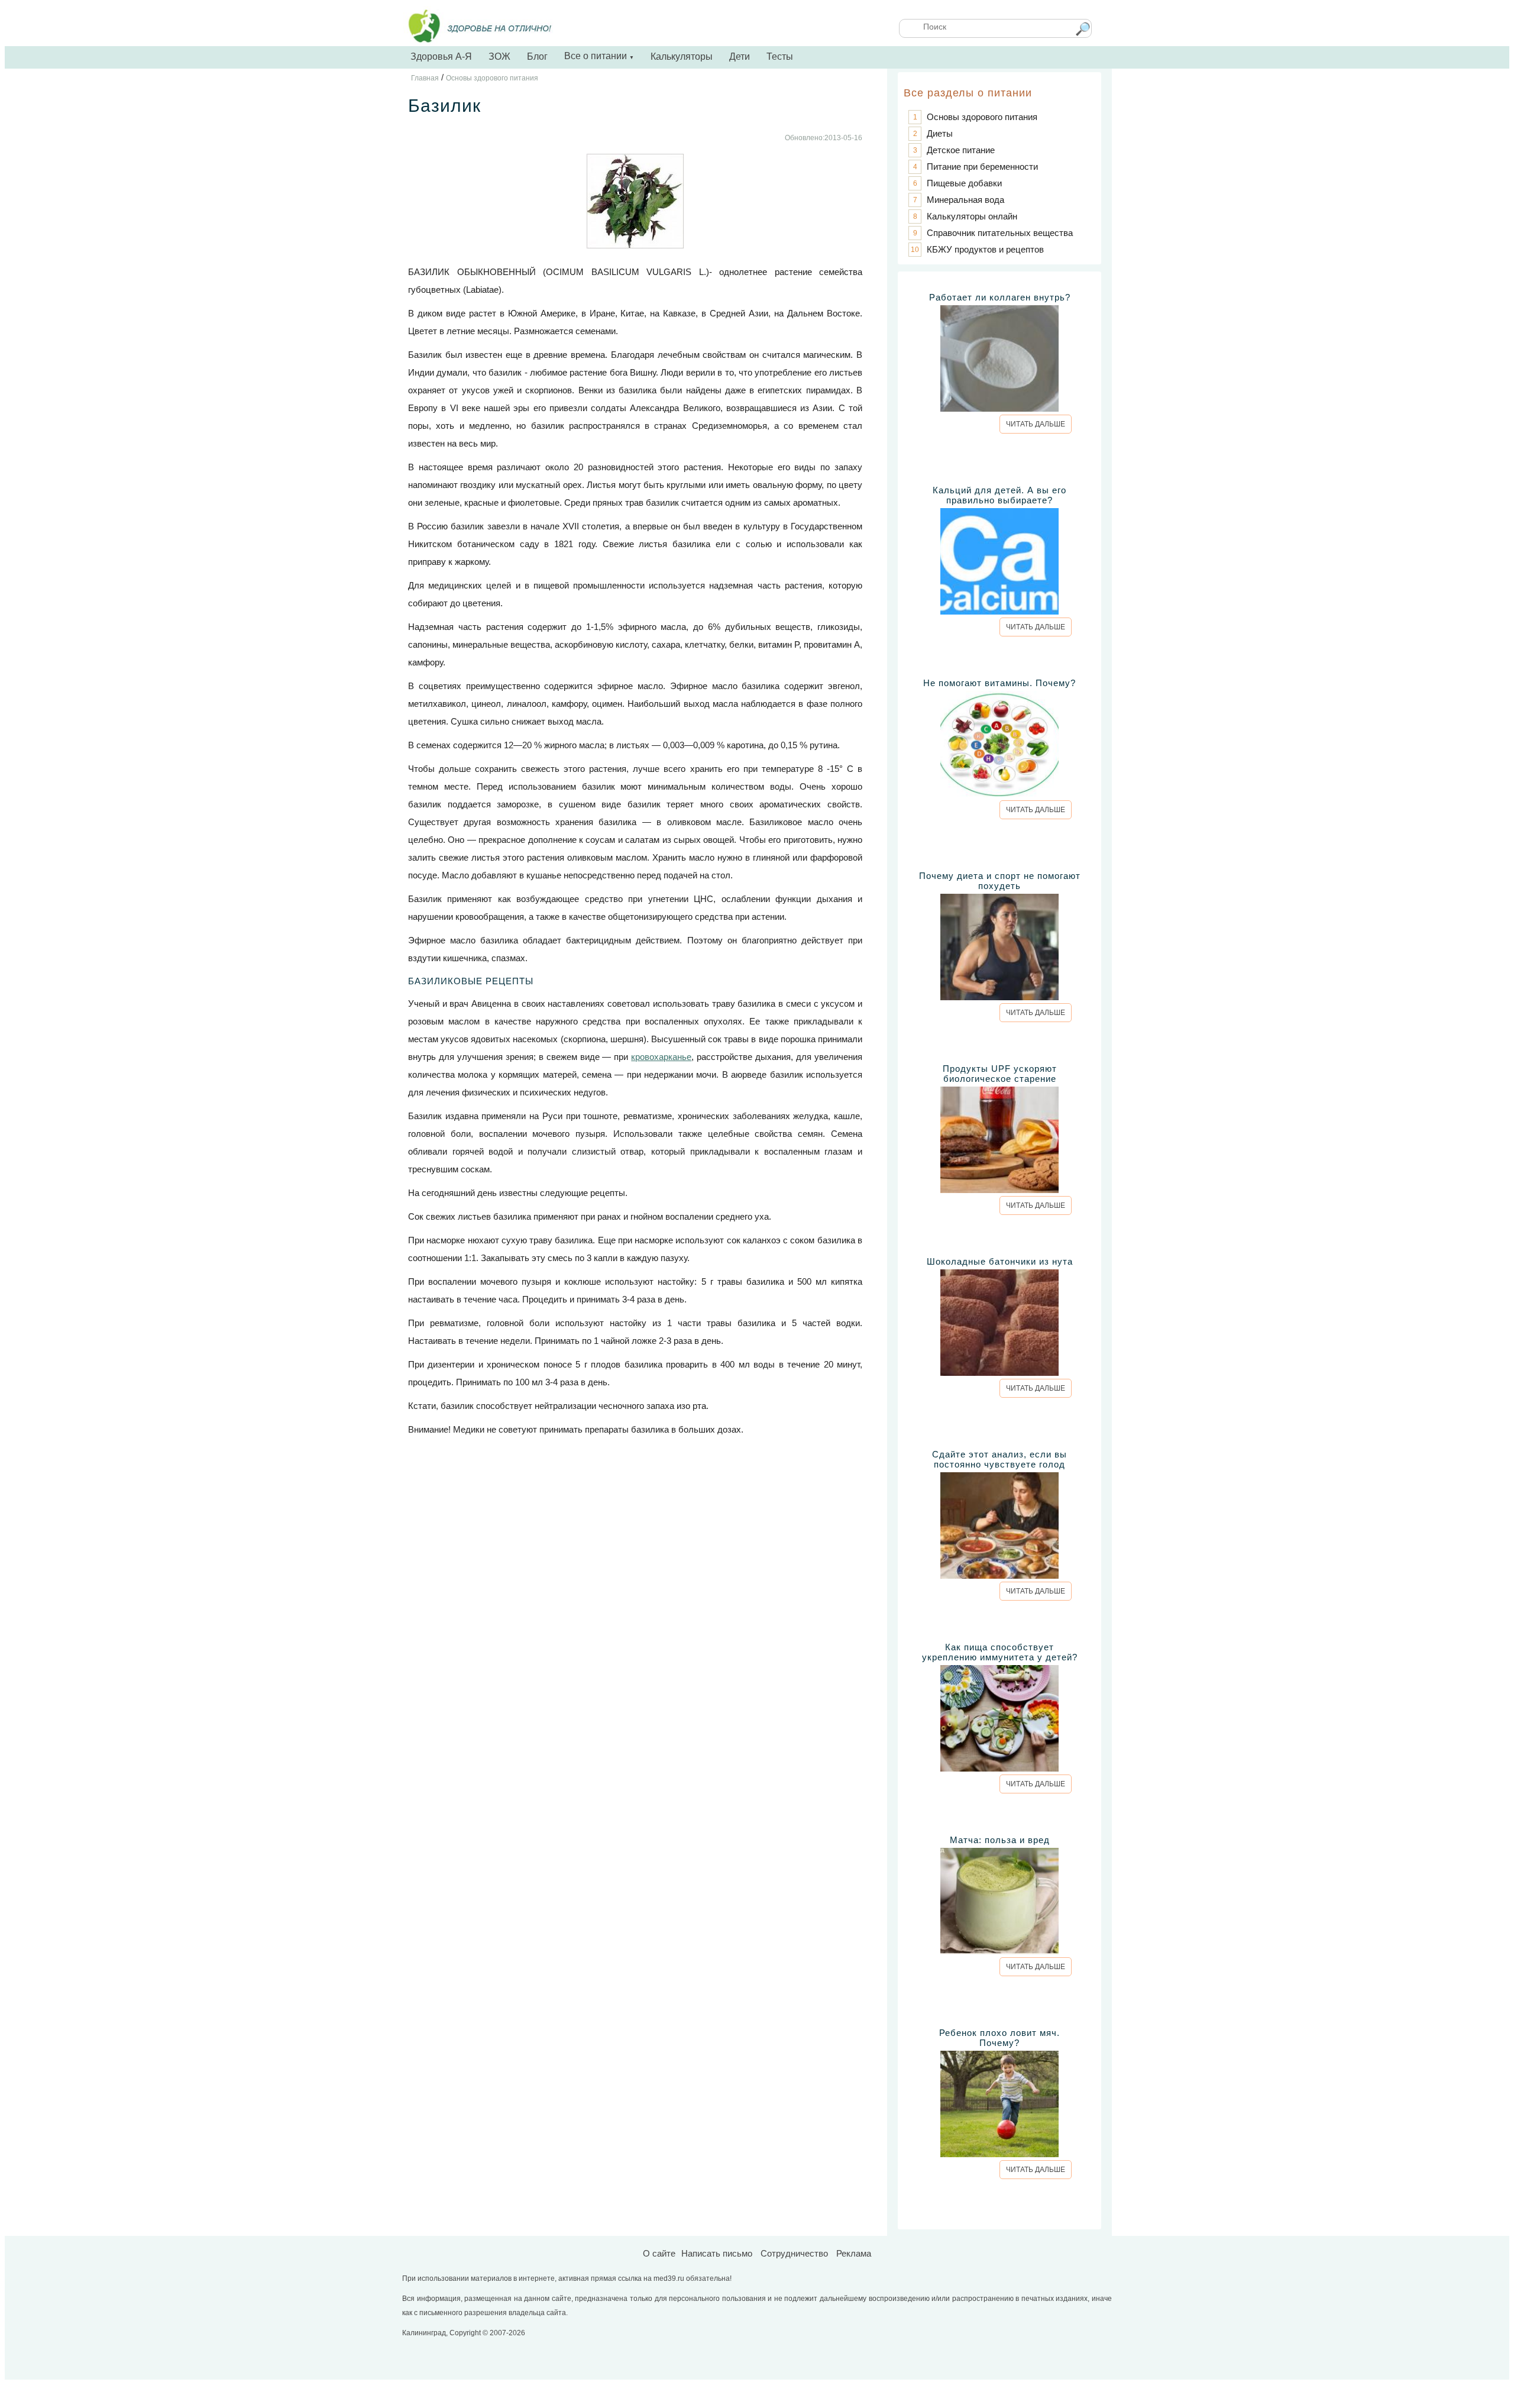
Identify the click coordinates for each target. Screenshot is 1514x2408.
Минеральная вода (965, 200)
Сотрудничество (794, 2253)
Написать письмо (717, 2253)
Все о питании (599, 56)
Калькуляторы (682, 56)
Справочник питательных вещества (1000, 233)
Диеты (940, 133)
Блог (537, 56)
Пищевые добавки (964, 183)
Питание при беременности (982, 167)
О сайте (659, 2253)
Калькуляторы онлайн (972, 216)
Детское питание (961, 150)
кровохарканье (661, 1057)
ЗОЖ (499, 56)
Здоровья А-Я (441, 56)
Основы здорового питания (982, 117)
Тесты (780, 56)
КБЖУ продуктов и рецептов (985, 249)
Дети (740, 56)
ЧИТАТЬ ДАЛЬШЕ (1036, 424)
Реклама (854, 2253)
